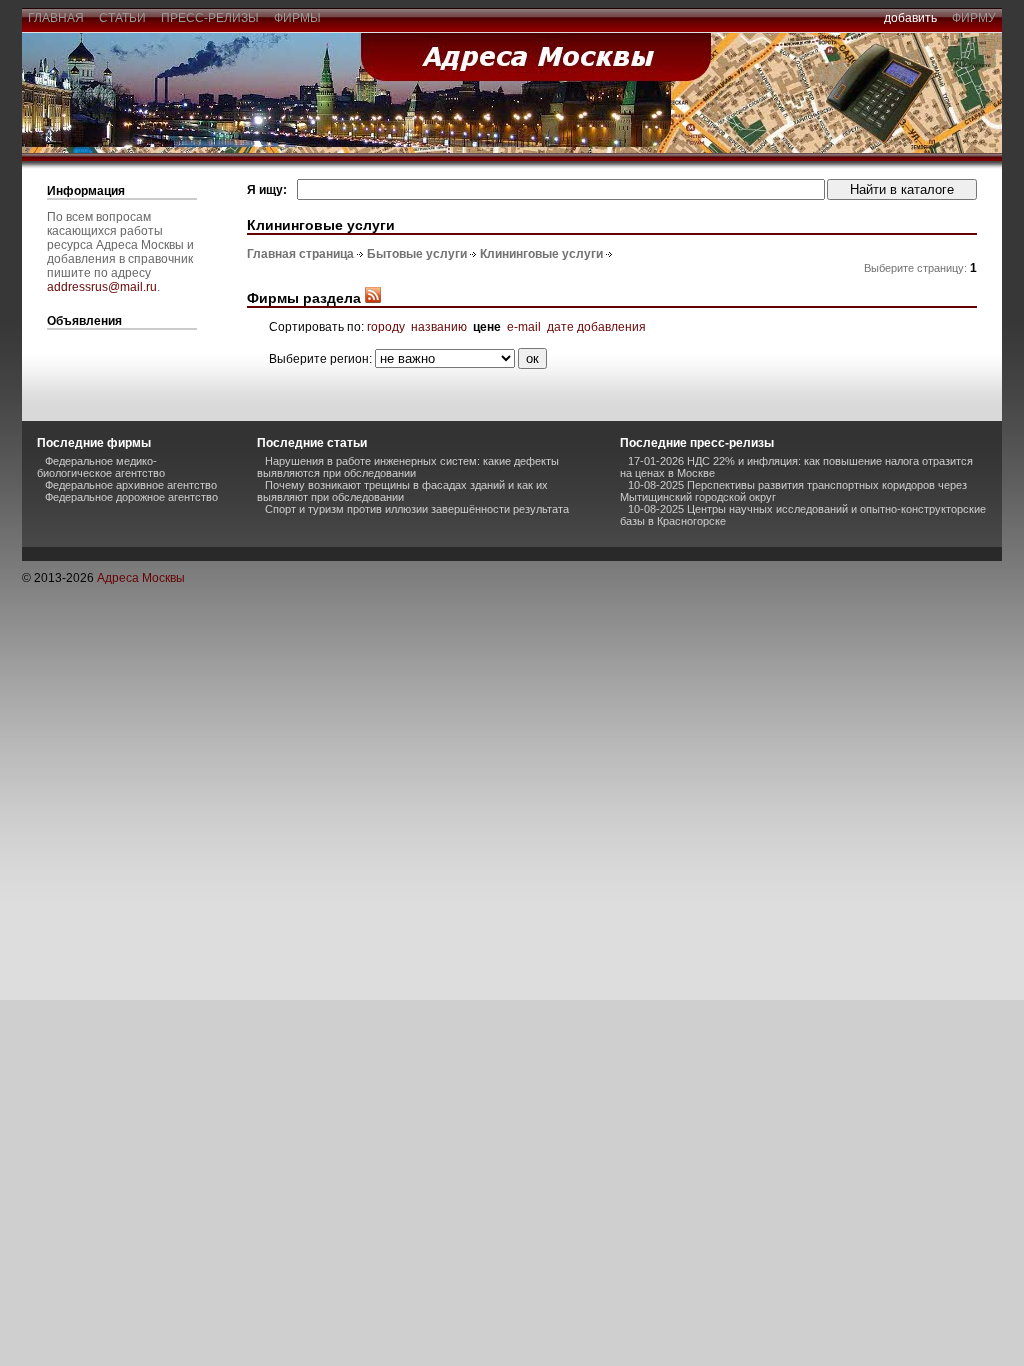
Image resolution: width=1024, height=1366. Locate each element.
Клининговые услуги (541, 254)
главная (56, 18)
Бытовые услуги (417, 254)
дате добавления (596, 327)
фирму (974, 18)
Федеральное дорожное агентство (131, 497)
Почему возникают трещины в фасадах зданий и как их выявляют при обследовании (402, 491)
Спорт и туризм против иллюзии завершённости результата (417, 509)
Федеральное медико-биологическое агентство (101, 467)
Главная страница (300, 254)
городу (386, 327)
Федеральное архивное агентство (131, 485)
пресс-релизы (210, 18)
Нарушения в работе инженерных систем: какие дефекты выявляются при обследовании (408, 467)
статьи (122, 18)
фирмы (297, 18)
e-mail (524, 327)
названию (439, 327)
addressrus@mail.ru (102, 287)
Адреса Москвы (141, 578)
